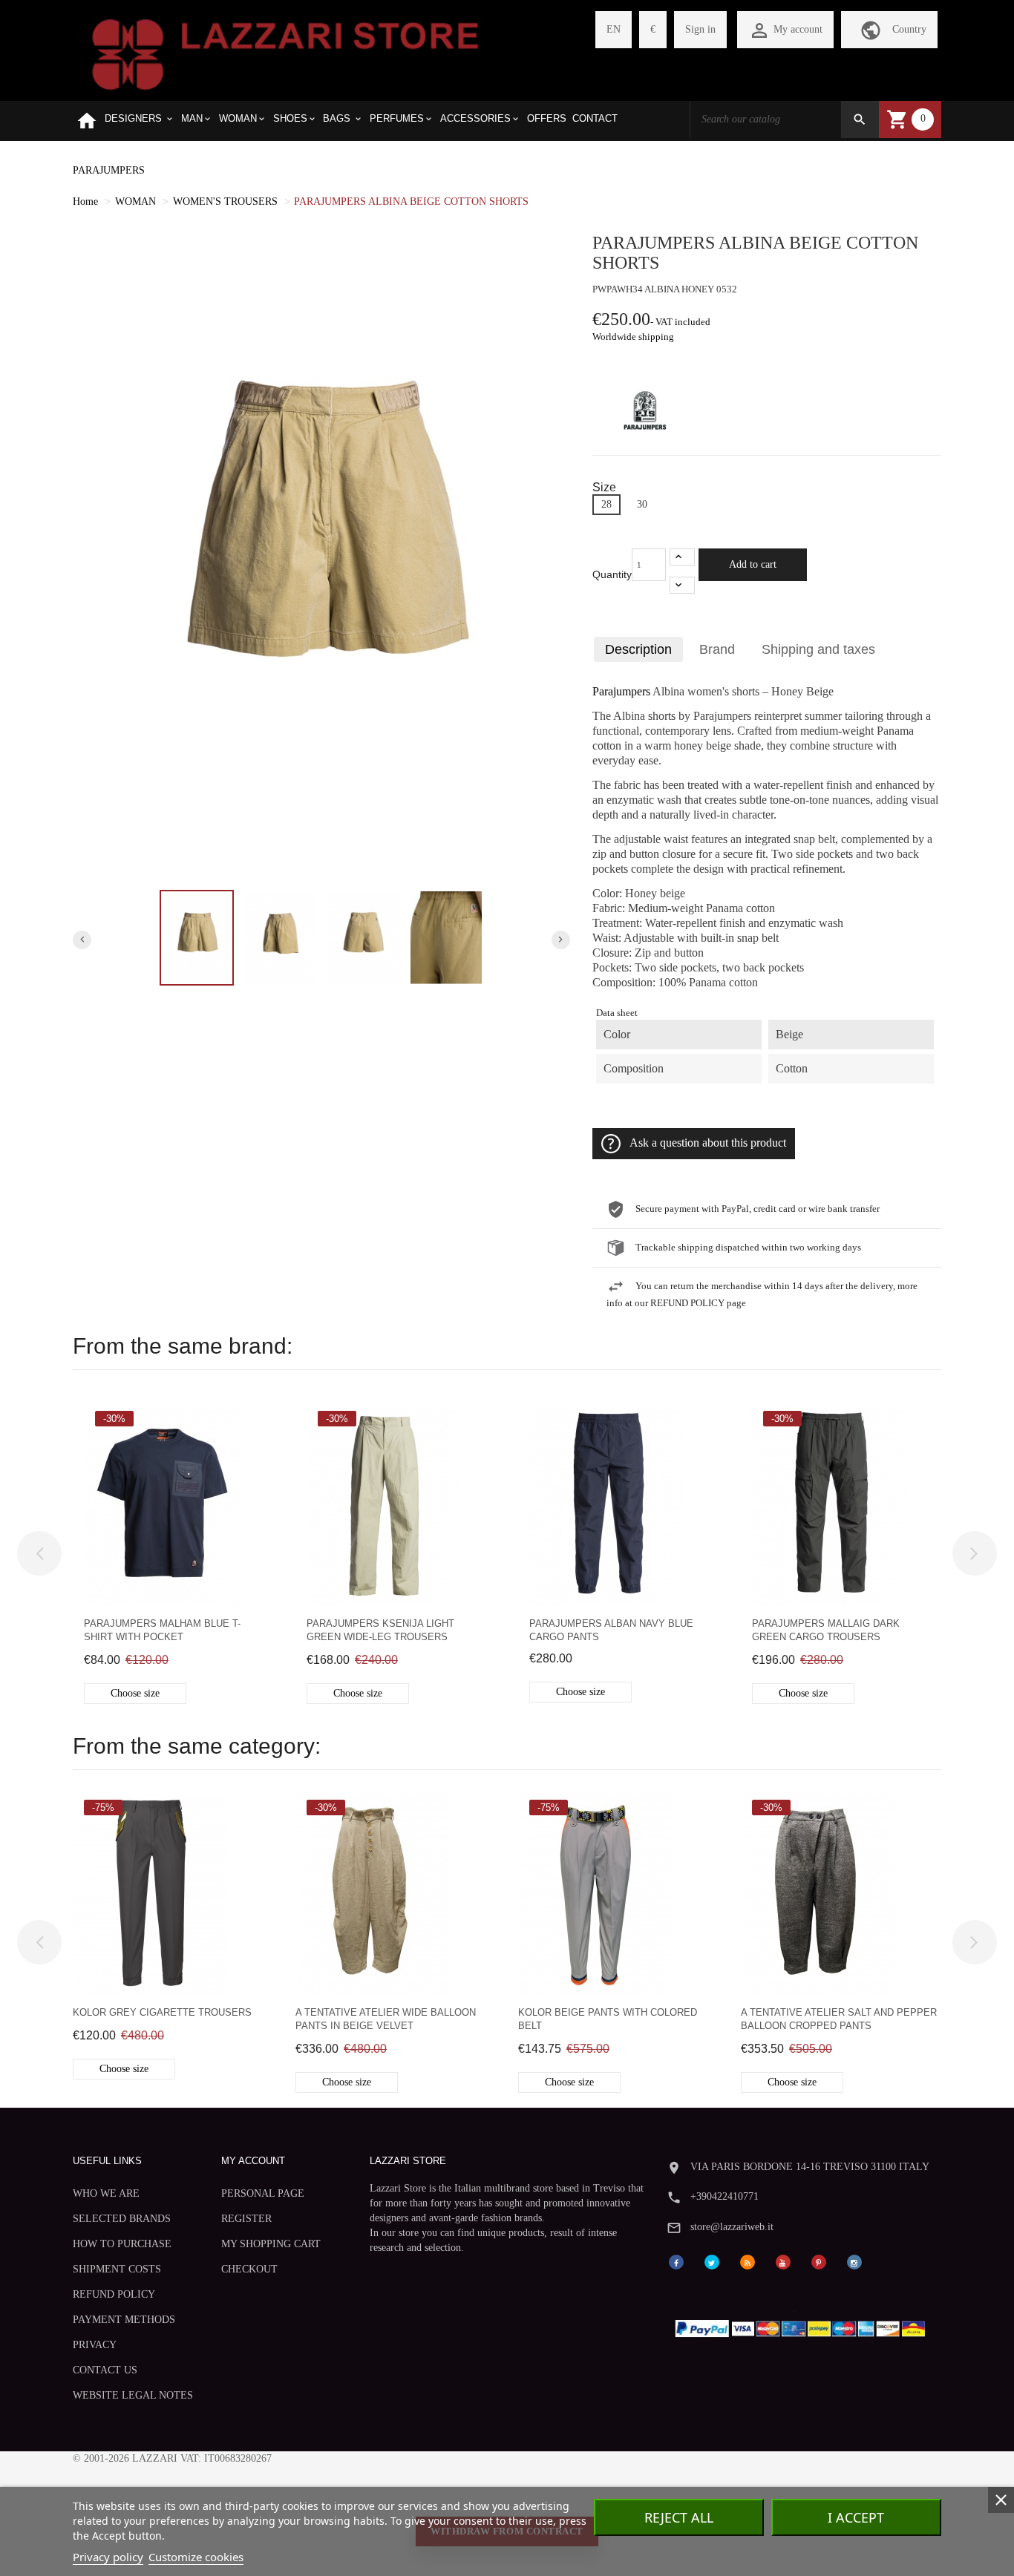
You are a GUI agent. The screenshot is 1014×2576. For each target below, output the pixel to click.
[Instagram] (854, 2261)
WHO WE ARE (106, 2193)
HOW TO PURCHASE (122, 2244)
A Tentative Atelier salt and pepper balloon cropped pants (839, 2019)
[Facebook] (676, 2261)
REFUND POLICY (114, 2294)
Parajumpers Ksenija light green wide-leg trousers (380, 1630)
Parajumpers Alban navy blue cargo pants (611, 1630)
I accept (856, 2517)
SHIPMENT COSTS (117, 2269)
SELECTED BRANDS (122, 2219)
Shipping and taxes (818, 649)
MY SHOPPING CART (271, 2244)
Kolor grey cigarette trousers (162, 2012)
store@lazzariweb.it (732, 2227)
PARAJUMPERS (109, 170)
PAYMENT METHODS (124, 2320)
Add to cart (753, 564)
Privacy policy (108, 2557)
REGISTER (246, 2219)
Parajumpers (621, 692)
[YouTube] (783, 2261)
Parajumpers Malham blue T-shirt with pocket (162, 1630)
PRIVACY (95, 2345)
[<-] (39, 1553)
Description (638, 649)
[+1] (682, 557)
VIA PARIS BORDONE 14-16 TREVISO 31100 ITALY (810, 2167)
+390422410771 (724, 2196)
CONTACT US (105, 2370)
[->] (975, 1553)
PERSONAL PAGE (263, 2193)
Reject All (679, 2517)
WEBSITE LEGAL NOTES (133, 2395)
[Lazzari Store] (285, 53)
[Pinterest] (819, 2261)
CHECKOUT (249, 2269)
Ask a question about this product (708, 1143)
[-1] (682, 585)
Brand (717, 649)
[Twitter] (712, 2261)
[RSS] (748, 2261)
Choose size (135, 1693)
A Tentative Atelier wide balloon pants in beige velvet (386, 2019)
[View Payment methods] (804, 2326)
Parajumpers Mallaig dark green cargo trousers (826, 1630)
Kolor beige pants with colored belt (608, 2019)
